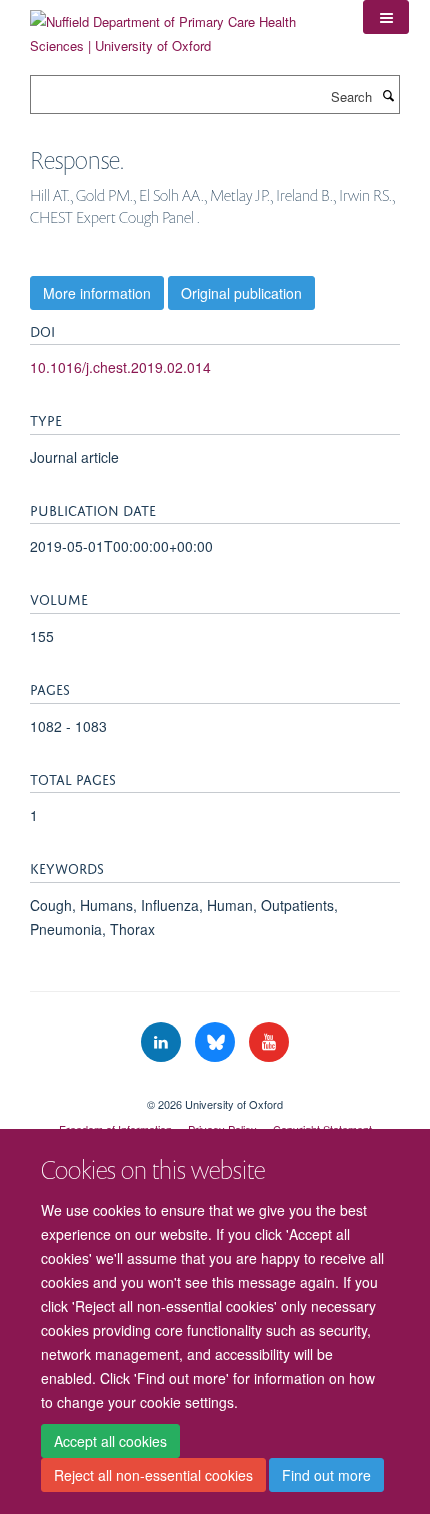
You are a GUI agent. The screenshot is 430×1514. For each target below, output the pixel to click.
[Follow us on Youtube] (269, 1042)
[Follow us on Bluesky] (217, 1042)
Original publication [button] (241, 293)
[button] (386, 17)
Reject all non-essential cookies (153, 1475)
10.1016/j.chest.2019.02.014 (120, 367)
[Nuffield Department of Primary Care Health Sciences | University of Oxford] (181, 26)
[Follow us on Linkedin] (163, 1042)
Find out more (326, 1475)
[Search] (388, 95)
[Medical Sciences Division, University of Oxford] (215, 1087)
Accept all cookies (110, 1441)
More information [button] (97, 293)
